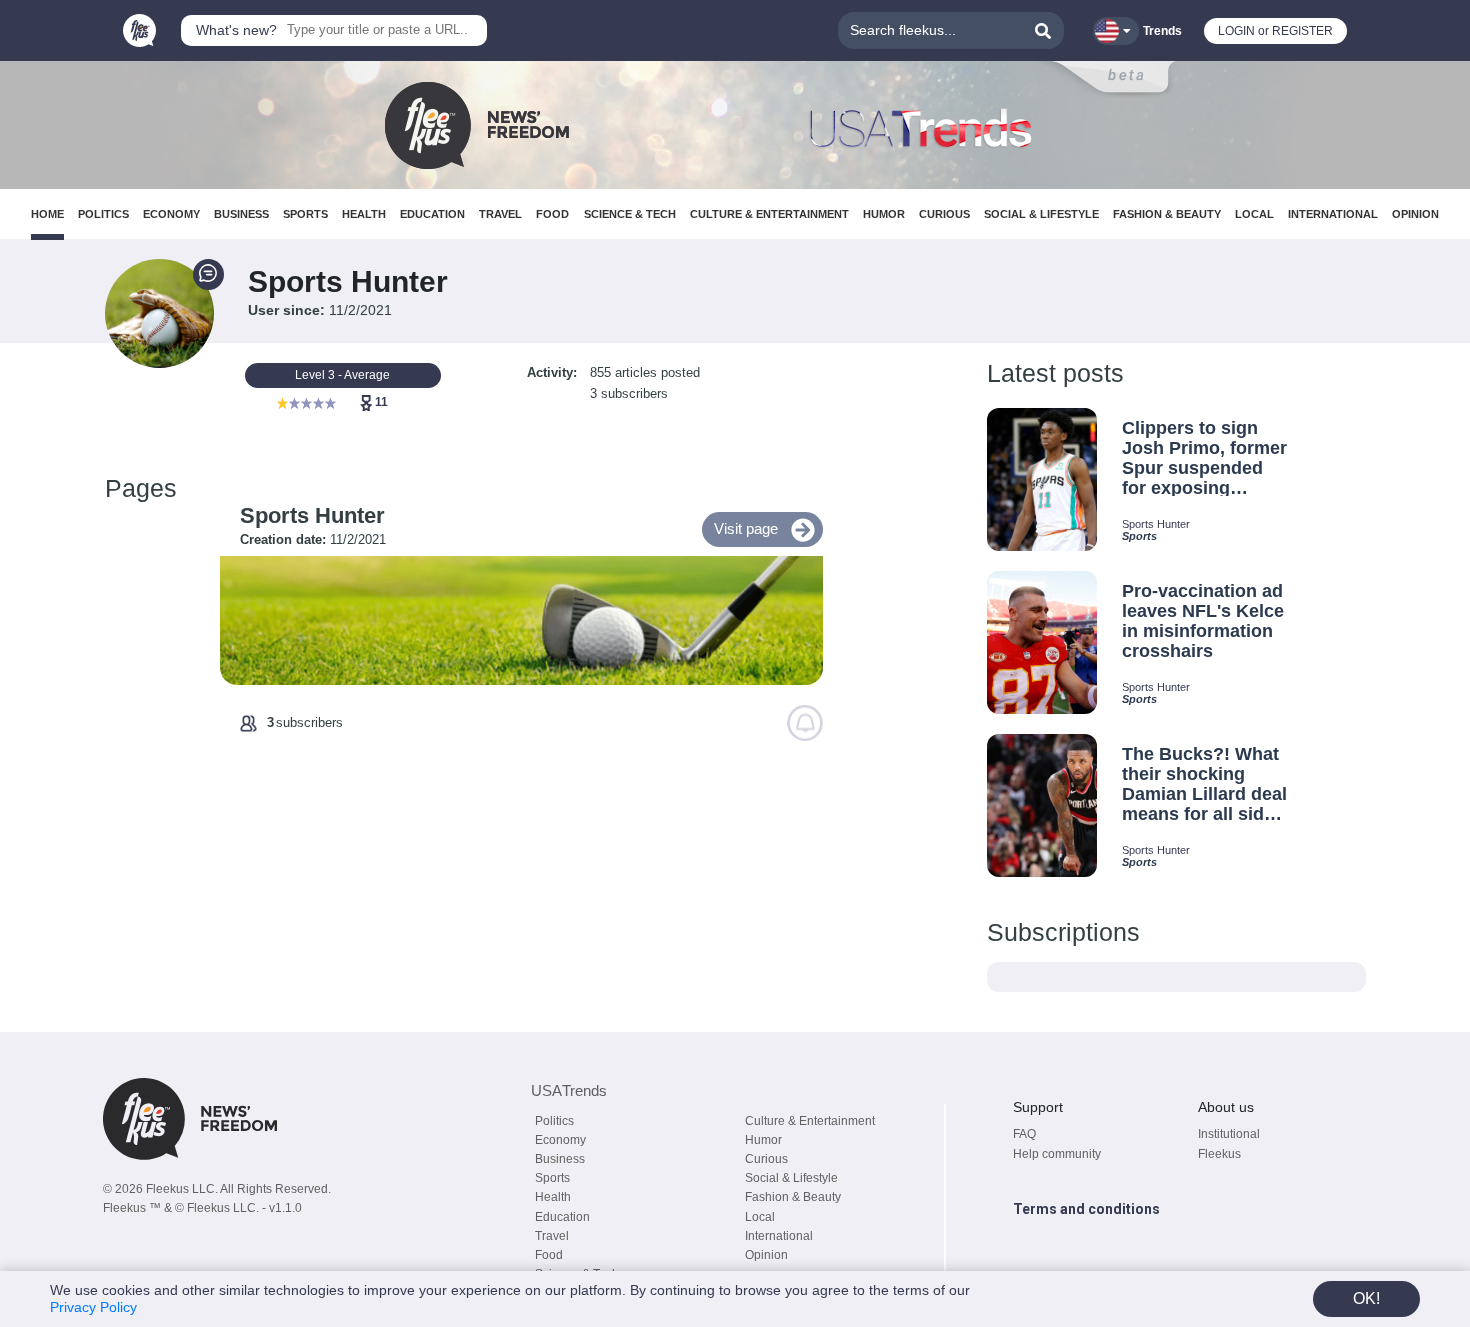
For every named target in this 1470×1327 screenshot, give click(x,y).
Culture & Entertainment (810, 1121)
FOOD (552, 214)
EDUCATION (432, 214)
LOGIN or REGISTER (1275, 31)
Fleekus (1219, 1154)
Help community (1057, 1154)
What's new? (236, 30)
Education (562, 1217)
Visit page (746, 528)
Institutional (1229, 1134)
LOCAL (1254, 214)
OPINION (1415, 214)
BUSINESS (241, 214)
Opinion (766, 1255)
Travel (552, 1236)
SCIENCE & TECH (630, 214)
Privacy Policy (93, 1307)
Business (560, 1159)
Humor (763, 1140)
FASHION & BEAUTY (1167, 214)
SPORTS (305, 214)
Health (553, 1197)
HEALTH (364, 214)
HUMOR (884, 214)
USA (569, 1090)
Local (760, 1217)
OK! (1366, 1298)
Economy (560, 1140)
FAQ (1024, 1134)
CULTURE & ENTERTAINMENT (769, 214)
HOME (47, 214)
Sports (552, 1178)
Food (549, 1255)
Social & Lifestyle (791, 1178)
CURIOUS (944, 214)
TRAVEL (500, 214)
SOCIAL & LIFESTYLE (1041, 214)
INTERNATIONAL (1333, 214)
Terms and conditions (1086, 1209)
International (779, 1236)
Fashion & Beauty (793, 1197)
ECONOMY (171, 214)
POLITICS (103, 214)
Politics (554, 1121)
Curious (766, 1159)
